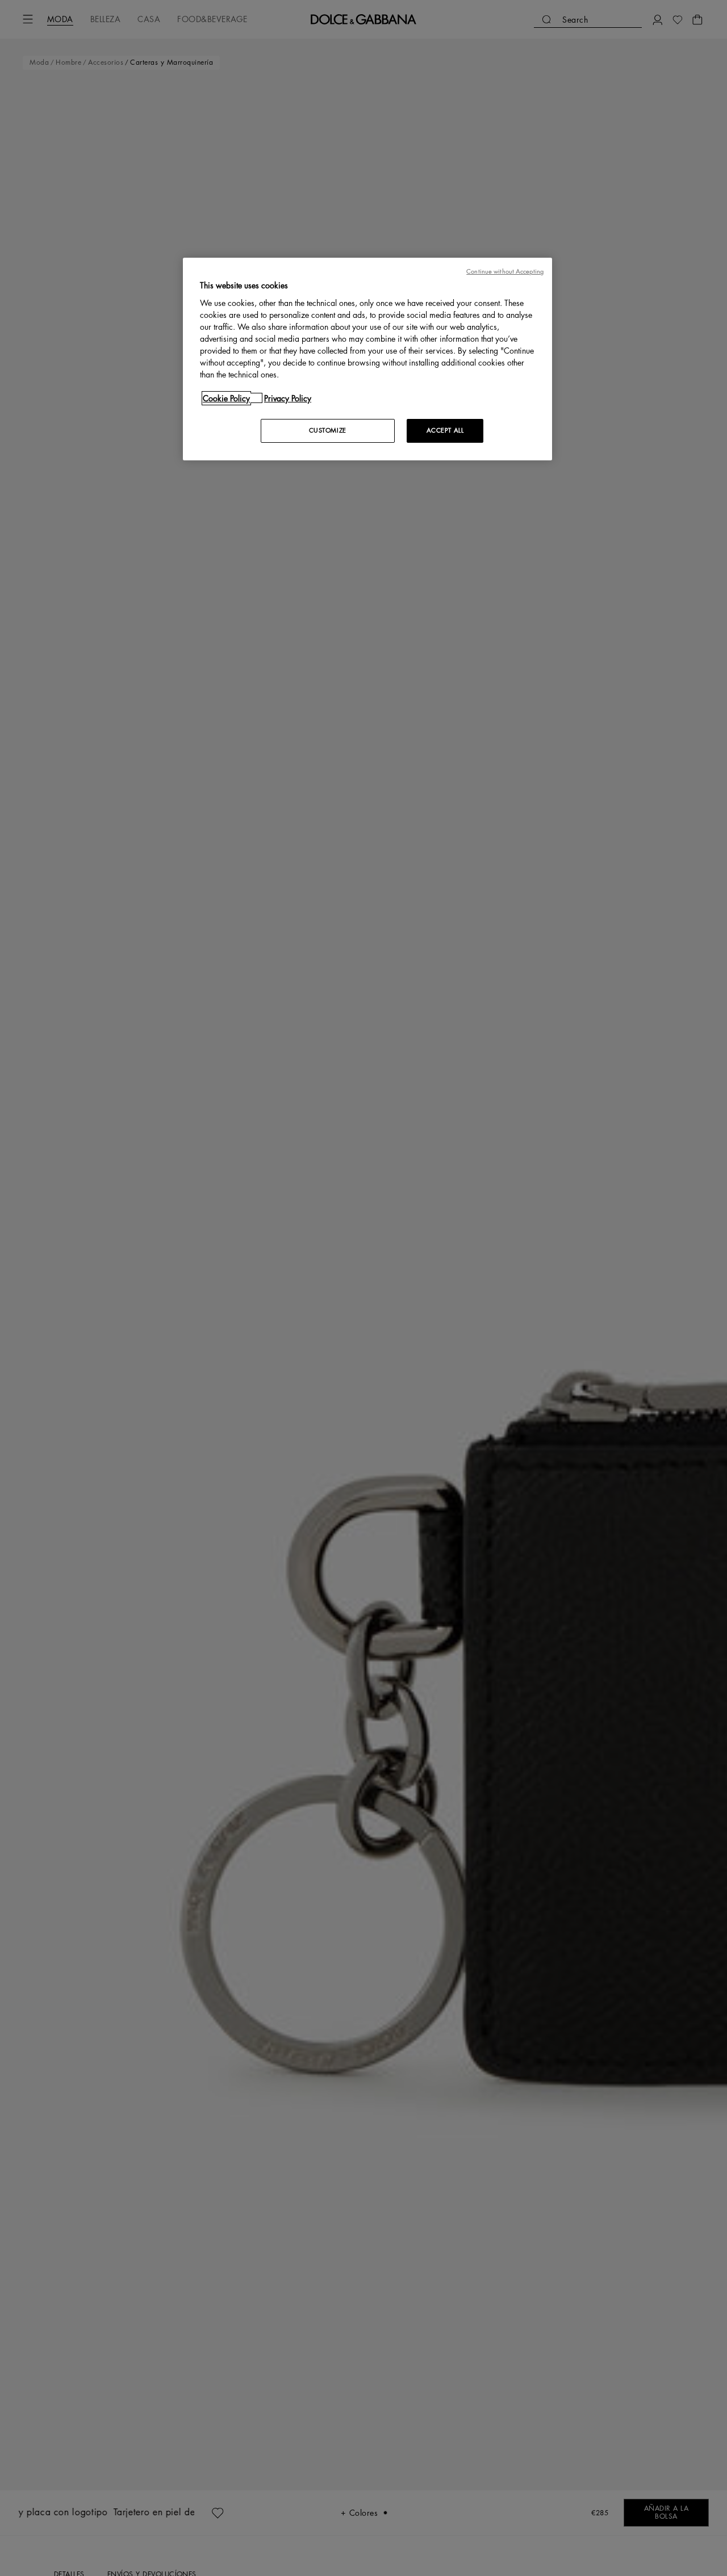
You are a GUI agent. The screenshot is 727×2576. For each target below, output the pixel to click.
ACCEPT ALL (445, 430)
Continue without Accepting (505, 272)
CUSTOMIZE (328, 430)
